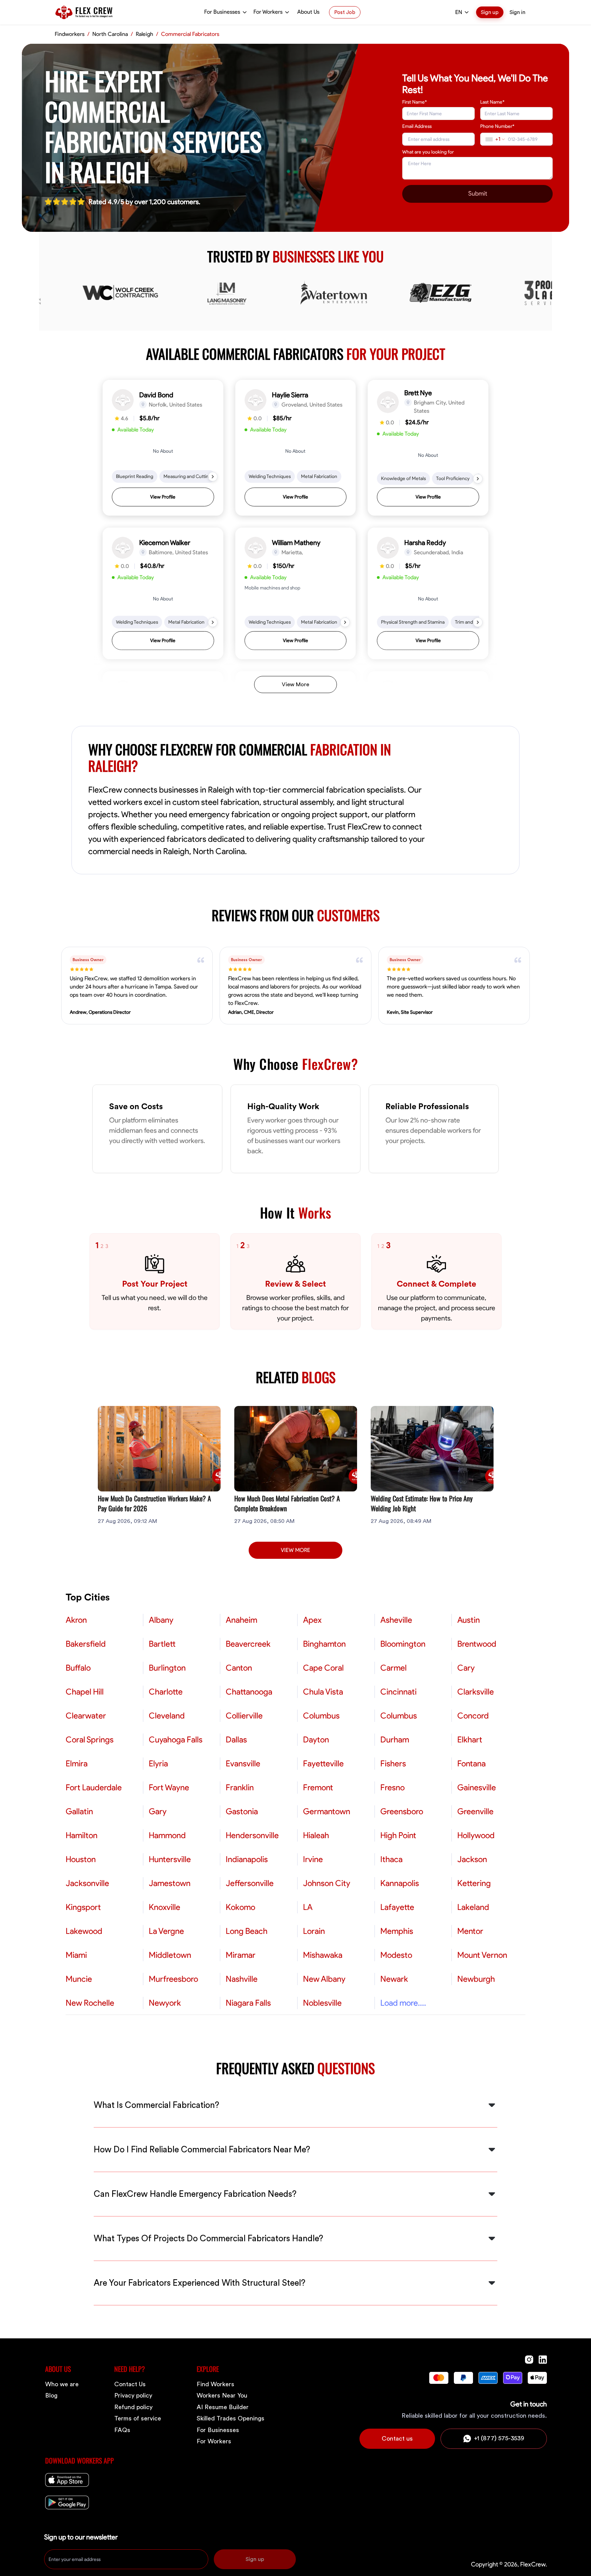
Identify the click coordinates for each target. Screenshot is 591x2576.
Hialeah (316, 1835)
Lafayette (397, 1907)
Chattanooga (249, 1692)
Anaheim (241, 1620)
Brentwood (477, 1644)
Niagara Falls (248, 2003)
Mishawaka (323, 1955)
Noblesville (322, 2003)
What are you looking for (428, 152)
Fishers (393, 1764)
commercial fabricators (190, 34)
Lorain (314, 1931)
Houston (81, 1859)
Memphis (397, 1931)
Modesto (396, 1955)
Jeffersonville (250, 1883)
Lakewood (84, 1931)
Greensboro (402, 1811)
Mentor (470, 1931)
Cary (466, 1668)
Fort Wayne (169, 1788)
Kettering (474, 1883)
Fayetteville (323, 1764)
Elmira (77, 1764)
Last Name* (492, 102)
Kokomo (240, 1907)
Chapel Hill (85, 1692)
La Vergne (166, 1931)
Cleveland (167, 1716)
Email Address (417, 126)
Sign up (490, 12)
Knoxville (165, 1907)
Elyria (158, 1764)
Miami (76, 1955)
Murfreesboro (173, 1979)
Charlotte (166, 1692)
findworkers (70, 34)
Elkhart (470, 1740)
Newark (394, 1979)
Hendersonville (252, 1835)
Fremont (318, 1788)
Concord (473, 1716)
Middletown (170, 1955)
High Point (398, 1835)
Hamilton (82, 1835)
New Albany (324, 1979)
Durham (395, 1740)
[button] (163, 448)
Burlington (167, 1668)
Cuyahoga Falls (176, 1740)
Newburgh (476, 1979)
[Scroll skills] (213, 477)
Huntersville (170, 1859)
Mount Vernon (482, 1955)
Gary (158, 1811)
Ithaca (391, 1859)
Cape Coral (323, 1668)
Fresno (392, 1788)
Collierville (244, 1716)
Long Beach (247, 1931)
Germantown (327, 1811)
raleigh (145, 34)
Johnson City (327, 1883)
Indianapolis (247, 1859)
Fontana (471, 1764)
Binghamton (324, 1644)
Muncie (79, 1979)
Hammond (167, 1835)
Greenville (475, 1811)
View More (295, 685)
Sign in (517, 12)
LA (308, 1907)
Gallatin (79, 1811)
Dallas (236, 1740)
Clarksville (476, 1692)
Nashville (242, 1979)
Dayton (316, 1740)
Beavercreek (248, 1644)
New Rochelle (90, 2003)
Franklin (240, 1788)
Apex (312, 1620)
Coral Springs (90, 1740)
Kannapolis (400, 1883)
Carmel (393, 1668)
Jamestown (170, 1883)
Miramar (241, 1955)
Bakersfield (86, 1644)
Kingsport (83, 1907)
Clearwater (86, 1716)
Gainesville (477, 1788)
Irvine (313, 1859)
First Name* (415, 102)
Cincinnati (398, 1692)
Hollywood (476, 1835)
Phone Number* (497, 126)
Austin (469, 1620)
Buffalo (78, 1668)
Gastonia (242, 1811)
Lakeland (473, 1907)
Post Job (345, 12)
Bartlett (162, 1644)
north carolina (110, 34)
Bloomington (403, 1644)
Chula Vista (323, 1692)
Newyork (165, 2003)
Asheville (396, 1620)
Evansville (243, 1764)
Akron (76, 1620)
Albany (161, 1620)
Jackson (472, 1859)
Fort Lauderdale (94, 1788)
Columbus (321, 1716)
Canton (239, 1668)
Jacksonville (87, 1883)
